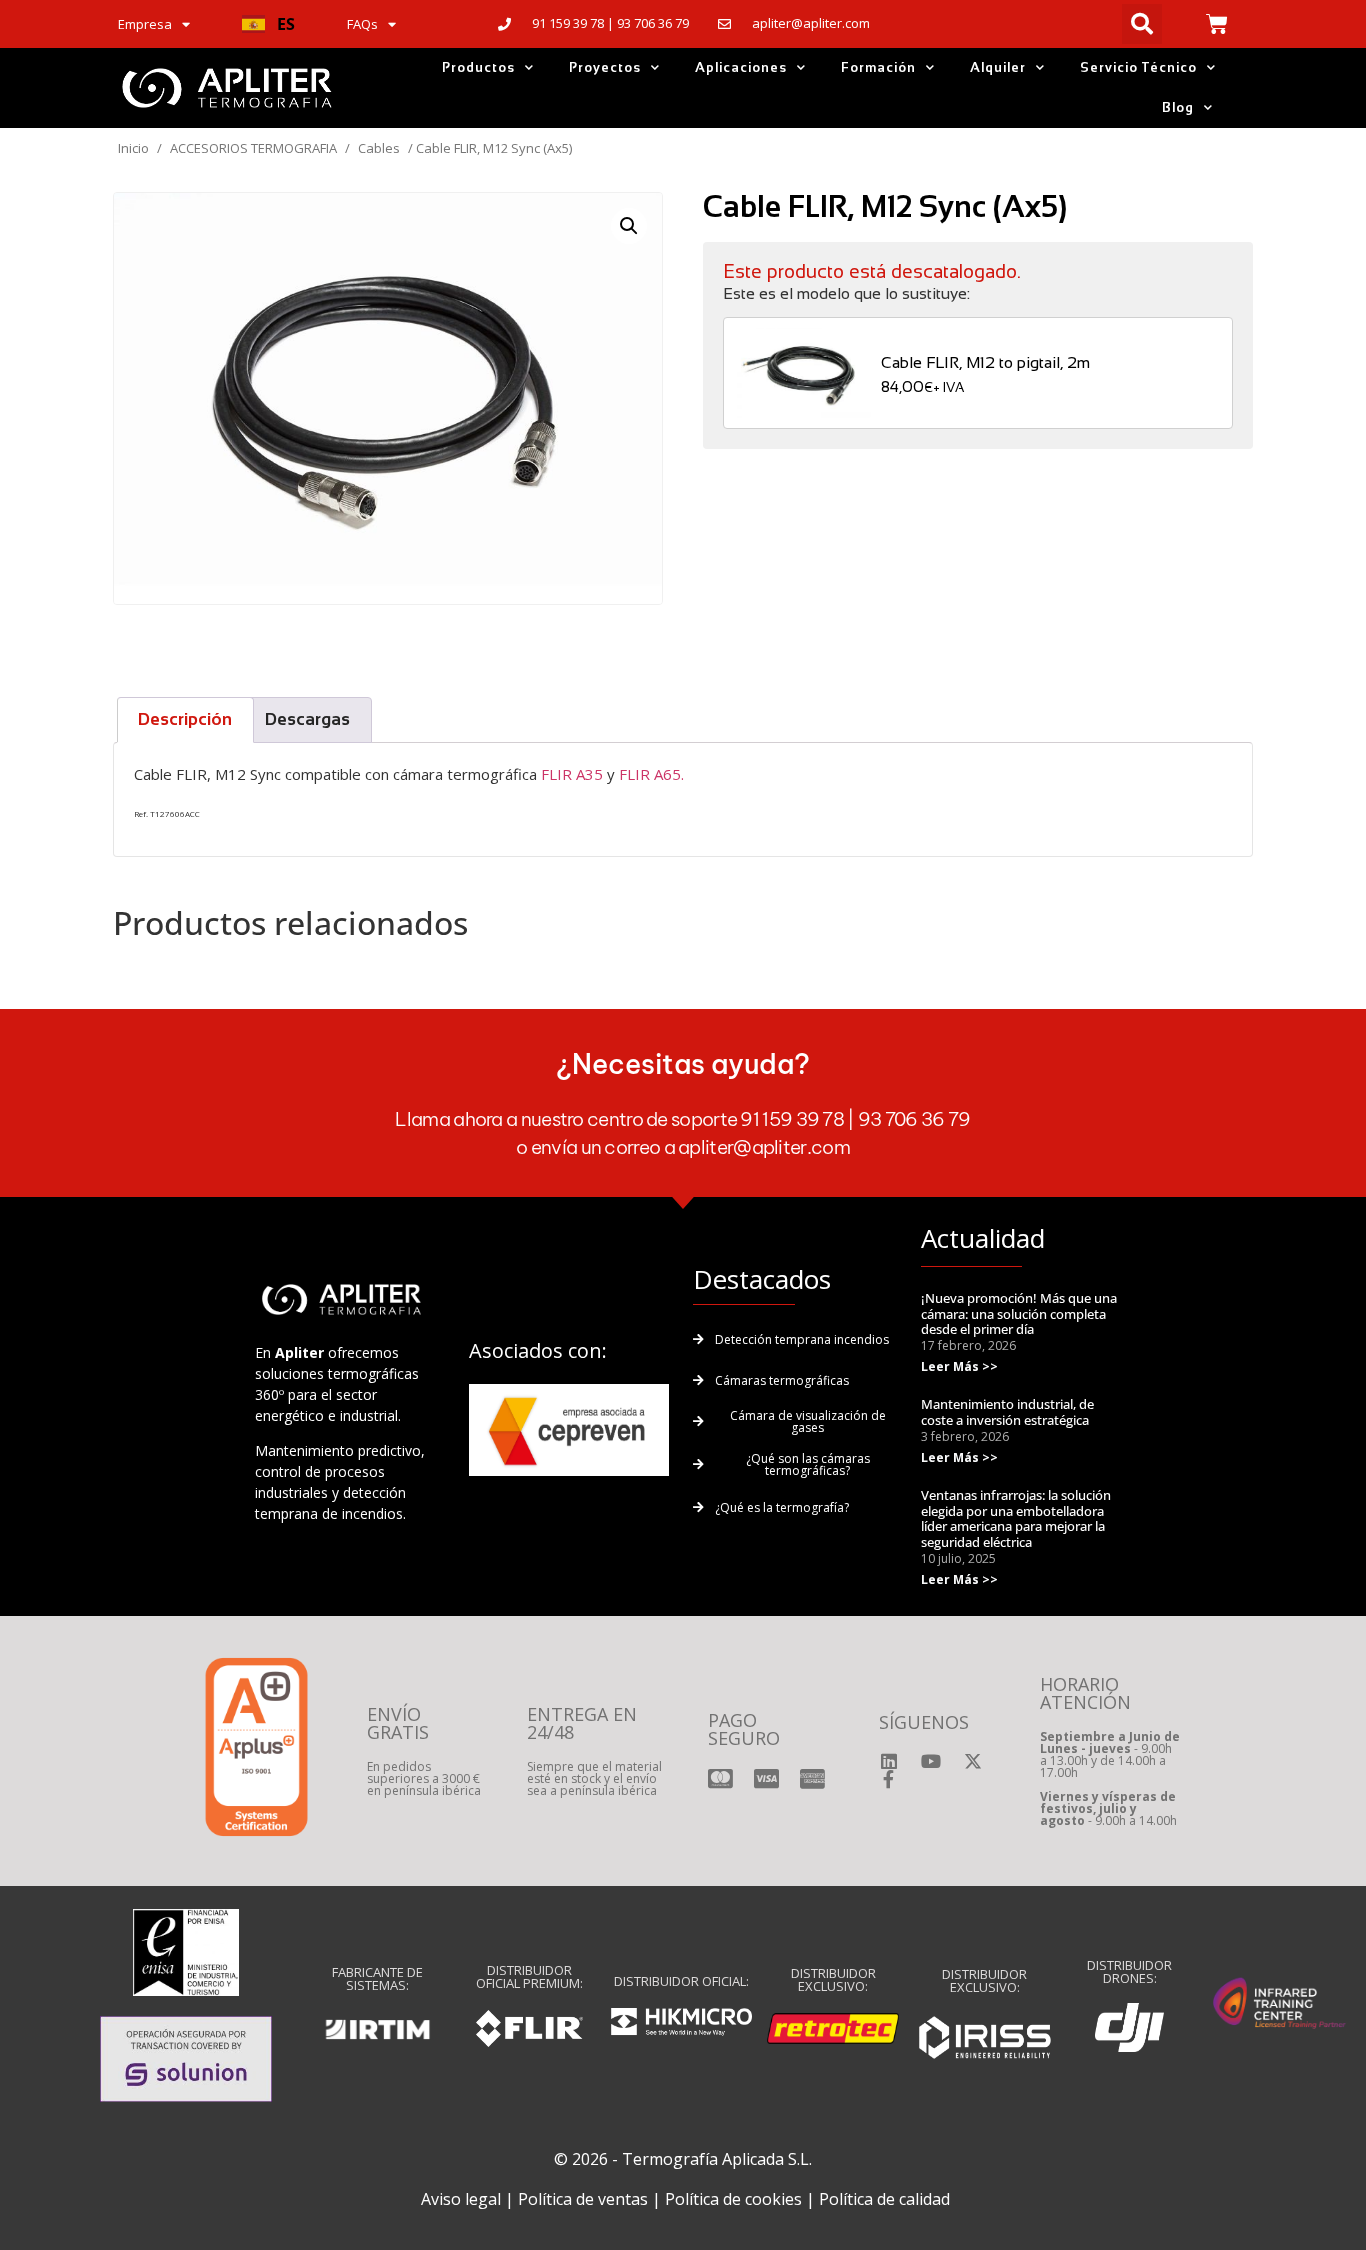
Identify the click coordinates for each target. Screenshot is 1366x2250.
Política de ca (867, 2199)
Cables (379, 148)
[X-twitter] (973, 1761)
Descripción (185, 719)
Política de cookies (733, 2199)
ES (286, 24)
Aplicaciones (741, 67)
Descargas (307, 719)
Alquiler (998, 67)
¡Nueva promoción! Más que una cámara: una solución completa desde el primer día (1019, 1313)
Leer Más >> (959, 1366)
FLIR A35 (572, 774)
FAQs (362, 24)
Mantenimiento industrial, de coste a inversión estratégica (1007, 1412)
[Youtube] (931, 1761)
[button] (268, 24)
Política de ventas (583, 2199)
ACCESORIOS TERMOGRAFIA (253, 148)
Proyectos (605, 67)
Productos (478, 67)
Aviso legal (461, 2199)
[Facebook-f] (889, 1779)
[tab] (185, 720)
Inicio (133, 148)
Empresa (145, 24)
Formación (878, 67)
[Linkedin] (889, 1761)
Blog (1178, 107)
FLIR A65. (651, 774)
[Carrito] (1217, 24)
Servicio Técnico (1138, 67)
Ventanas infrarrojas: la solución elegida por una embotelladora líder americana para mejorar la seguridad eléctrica (1016, 1518)
